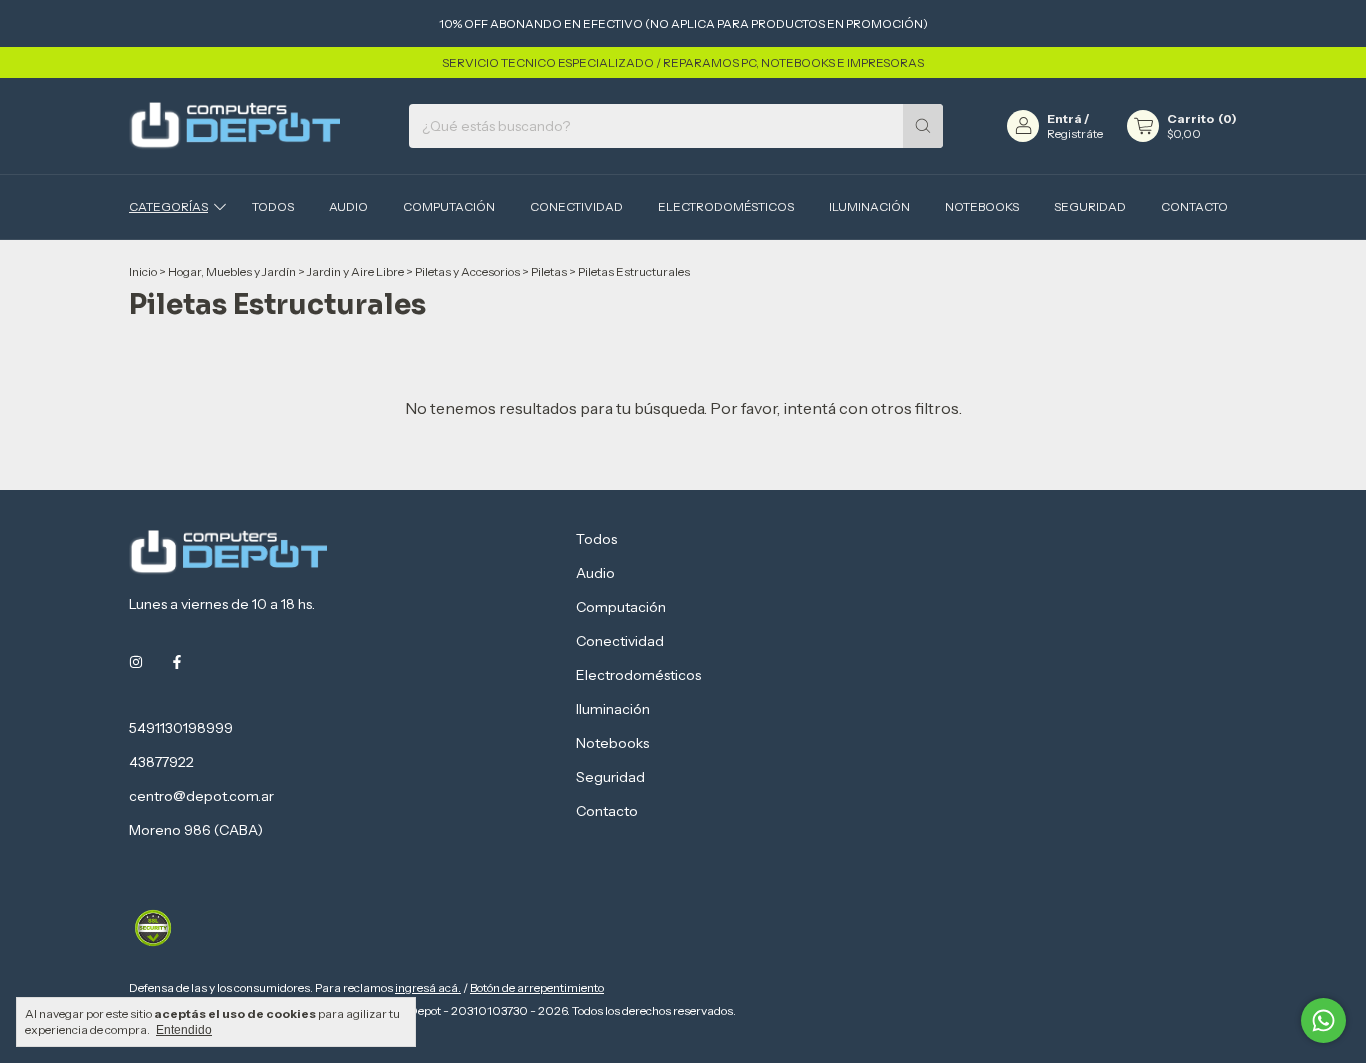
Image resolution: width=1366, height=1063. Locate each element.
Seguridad (1090, 206)
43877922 (161, 762)
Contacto (1194, 206)
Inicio (143, 271)
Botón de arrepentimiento (537, 987)
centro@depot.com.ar (201, 796)
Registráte (1075, 133)
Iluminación (869, 206)
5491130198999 (181, 728)
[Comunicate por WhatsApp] (1323, 1020)
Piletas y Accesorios (467, 271)
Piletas (549, 271)
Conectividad (576, 206)
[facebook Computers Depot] (177, 662)
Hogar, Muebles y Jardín (232, 271)
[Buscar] (923, 126)
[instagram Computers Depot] (136, 662)
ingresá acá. (428, 987)
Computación (449, 206)
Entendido (184, 1030)
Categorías (168, 206)
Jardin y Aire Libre (355, 271)
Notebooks (982, 206)
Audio (348, 206)
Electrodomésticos (726, 206)
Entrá (1064, 118)
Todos (273, 206)
